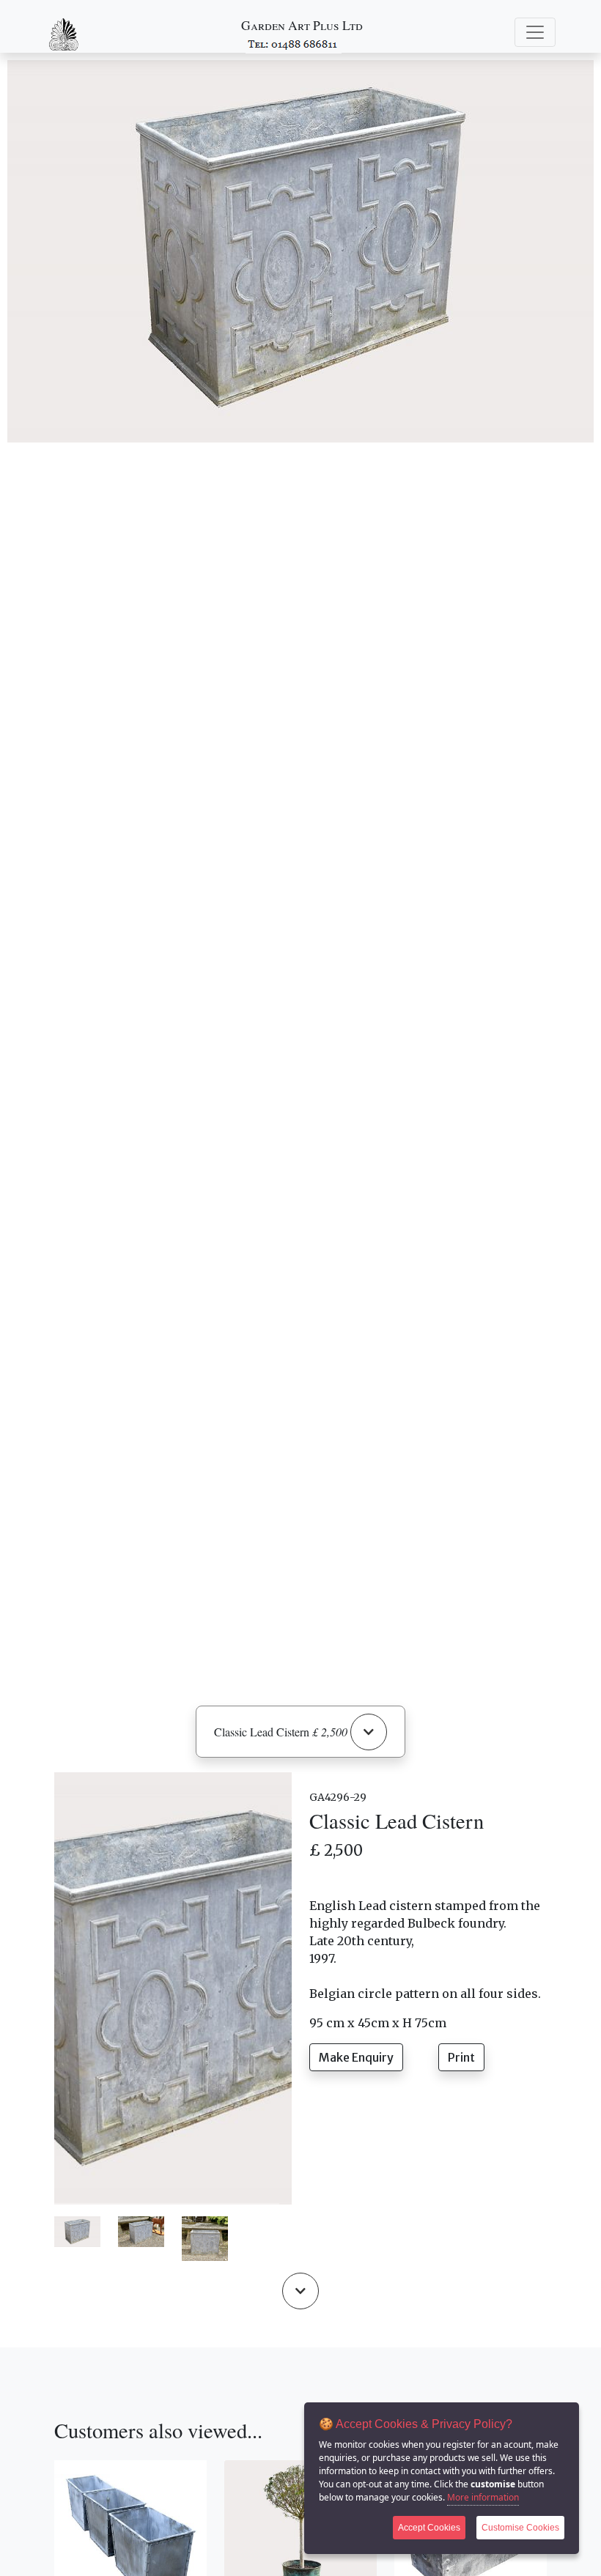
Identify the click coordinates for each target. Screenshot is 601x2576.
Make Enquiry (356, 2057)
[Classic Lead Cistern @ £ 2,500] (77, 2231)
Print (461, 2057)
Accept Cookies (429, 2528)
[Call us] (294, 43)
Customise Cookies (520, 2528)
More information (483, 2497)
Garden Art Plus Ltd (302, 25)
